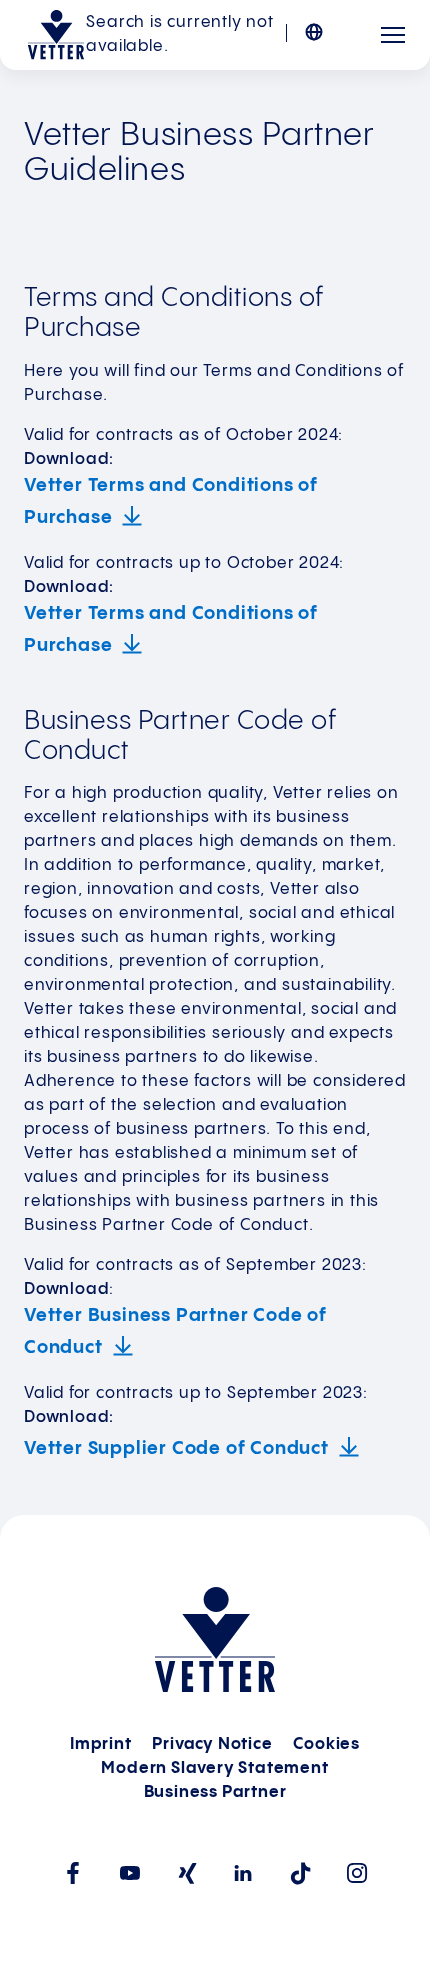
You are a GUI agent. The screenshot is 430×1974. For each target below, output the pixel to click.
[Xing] (186, 1873)
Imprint (101, 1744)
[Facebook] (72, 1873)
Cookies (326, 1744)
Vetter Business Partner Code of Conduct (175, 1331)
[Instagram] (357, 1873)
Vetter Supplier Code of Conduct (176, 1448)
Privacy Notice (212, 1744)
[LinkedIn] (243, 1873)
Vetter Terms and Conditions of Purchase (171, 501)
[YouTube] (129, 1873)
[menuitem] (326, 22)
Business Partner (215, 1792)
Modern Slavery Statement (214, 1768)
